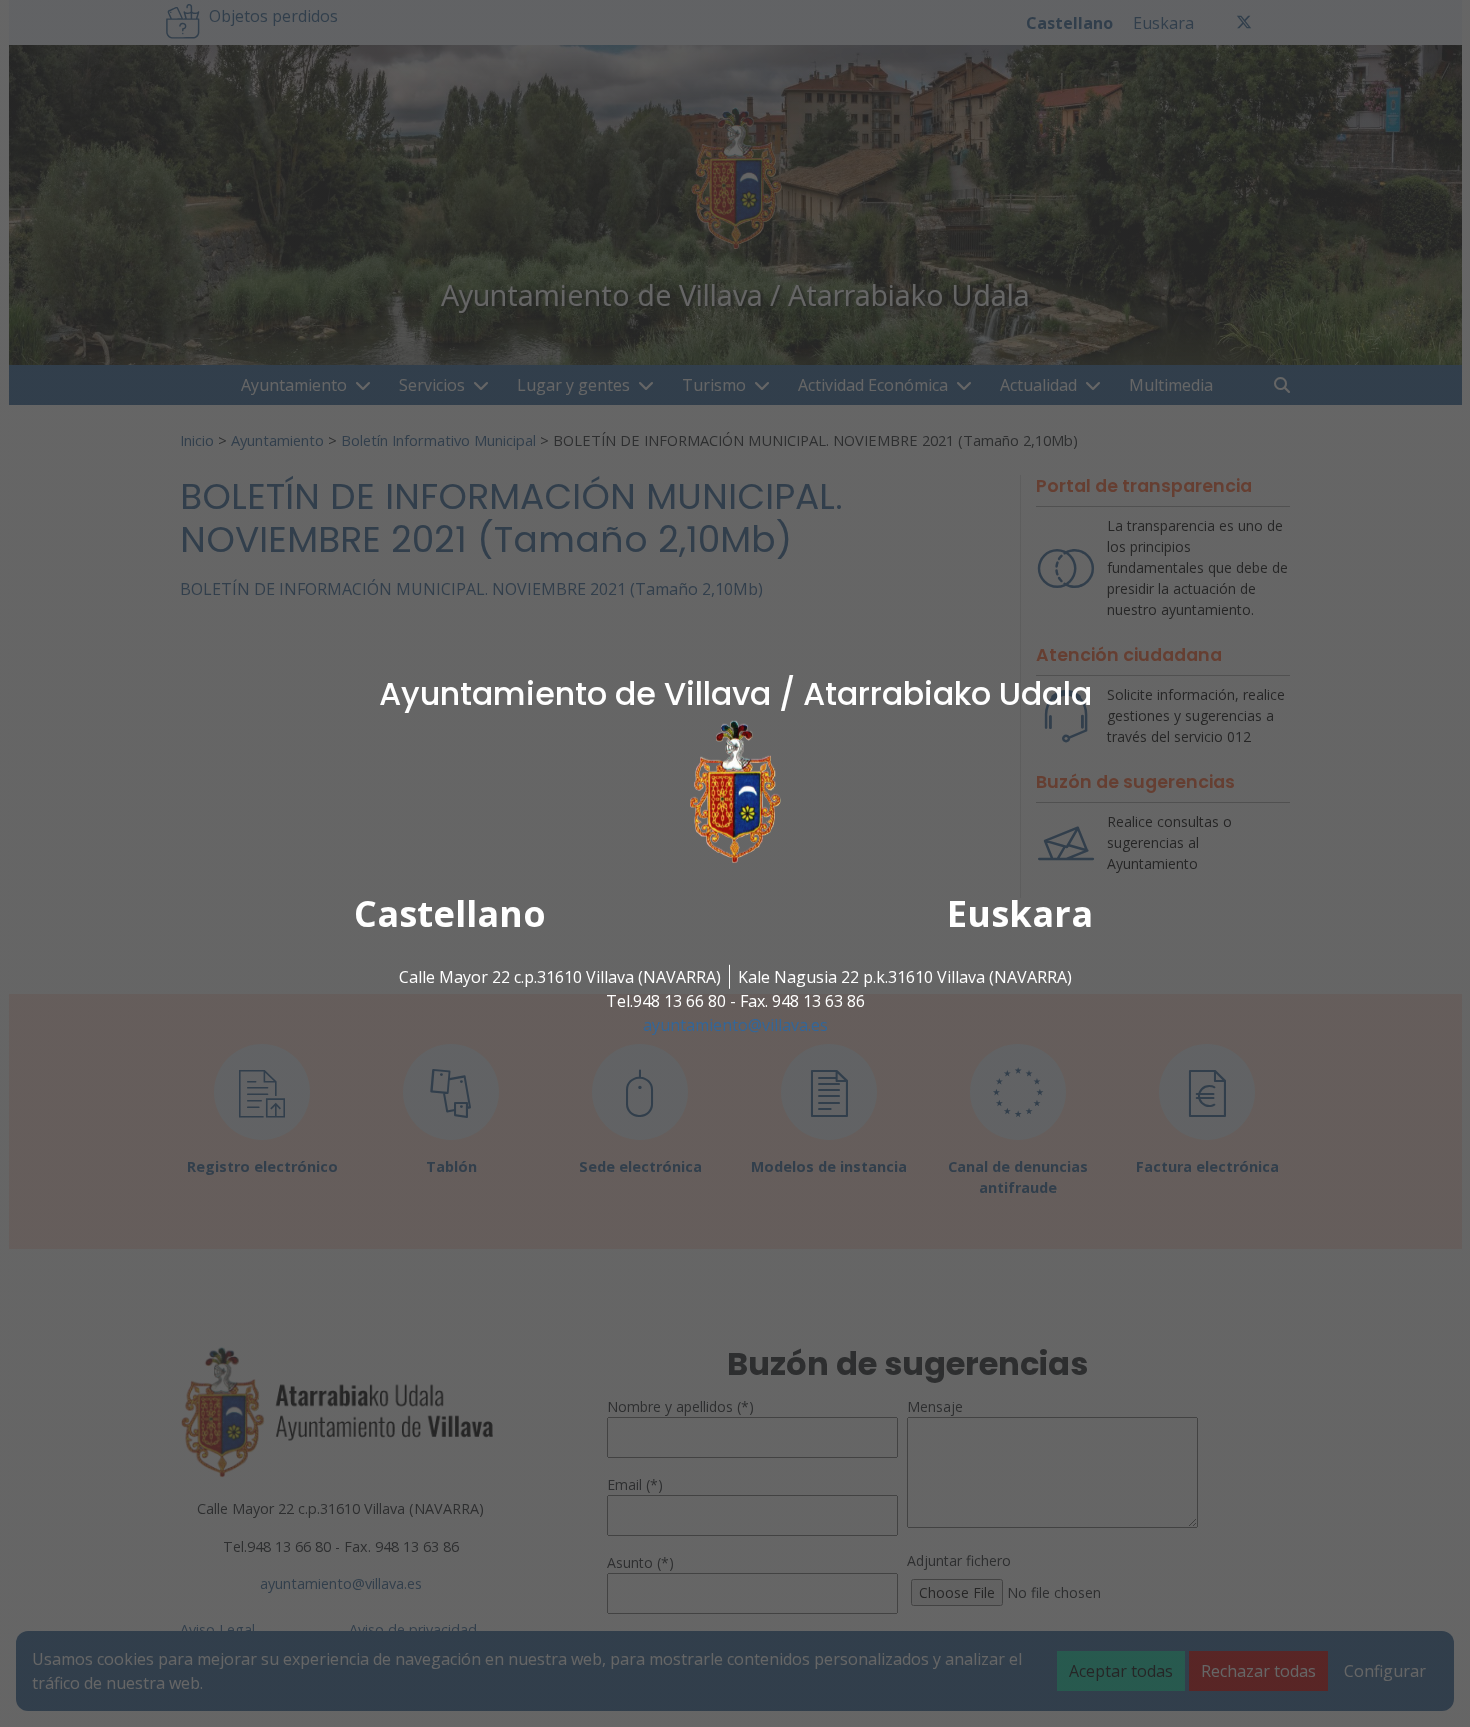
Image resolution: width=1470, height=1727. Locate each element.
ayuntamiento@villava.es (735, 1025)
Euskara (1020, 913)
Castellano (450, 913)
